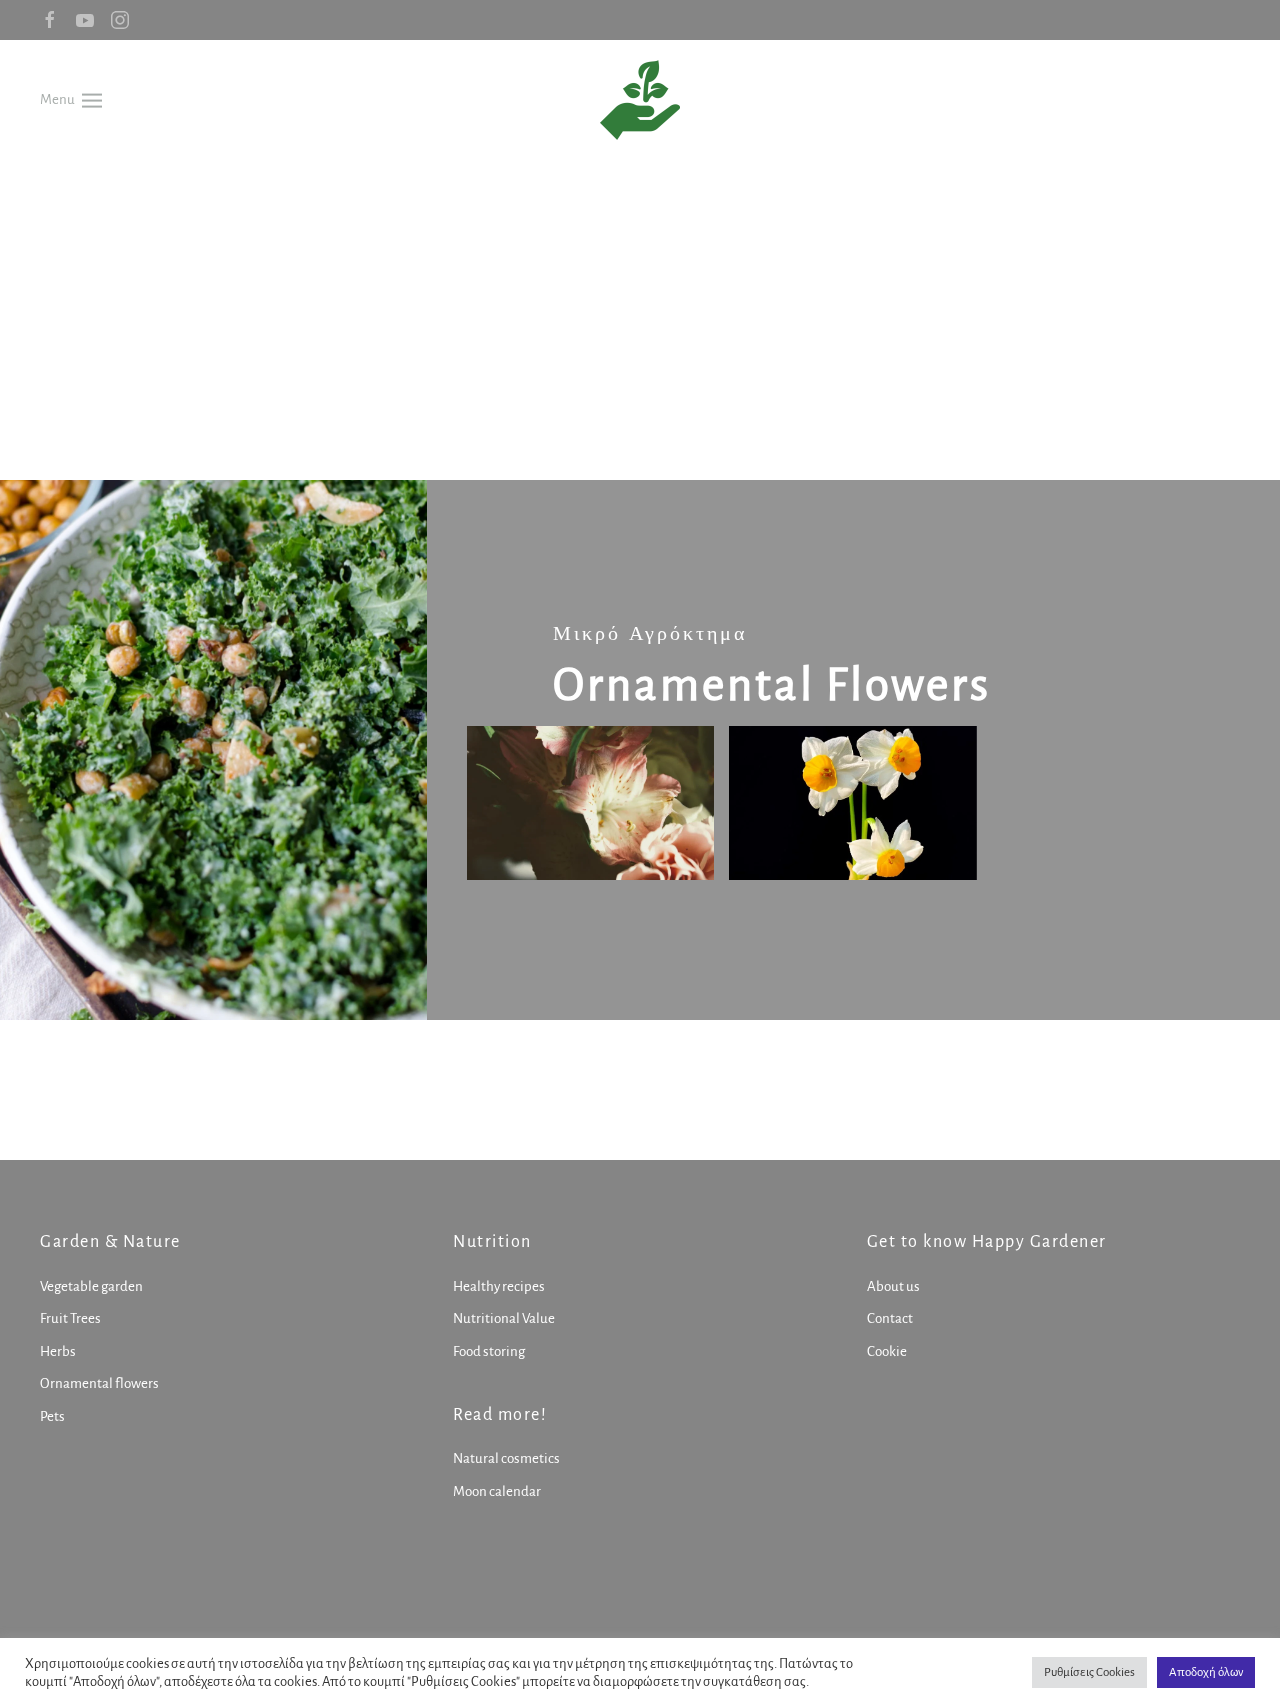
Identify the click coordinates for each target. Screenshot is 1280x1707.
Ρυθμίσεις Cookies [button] (1089, 1672)
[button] (71, 99)
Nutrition (492, 1242)
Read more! (500, 1415)
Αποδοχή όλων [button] (1206, 1672)
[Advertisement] (640, 310)
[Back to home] (640, 100)
